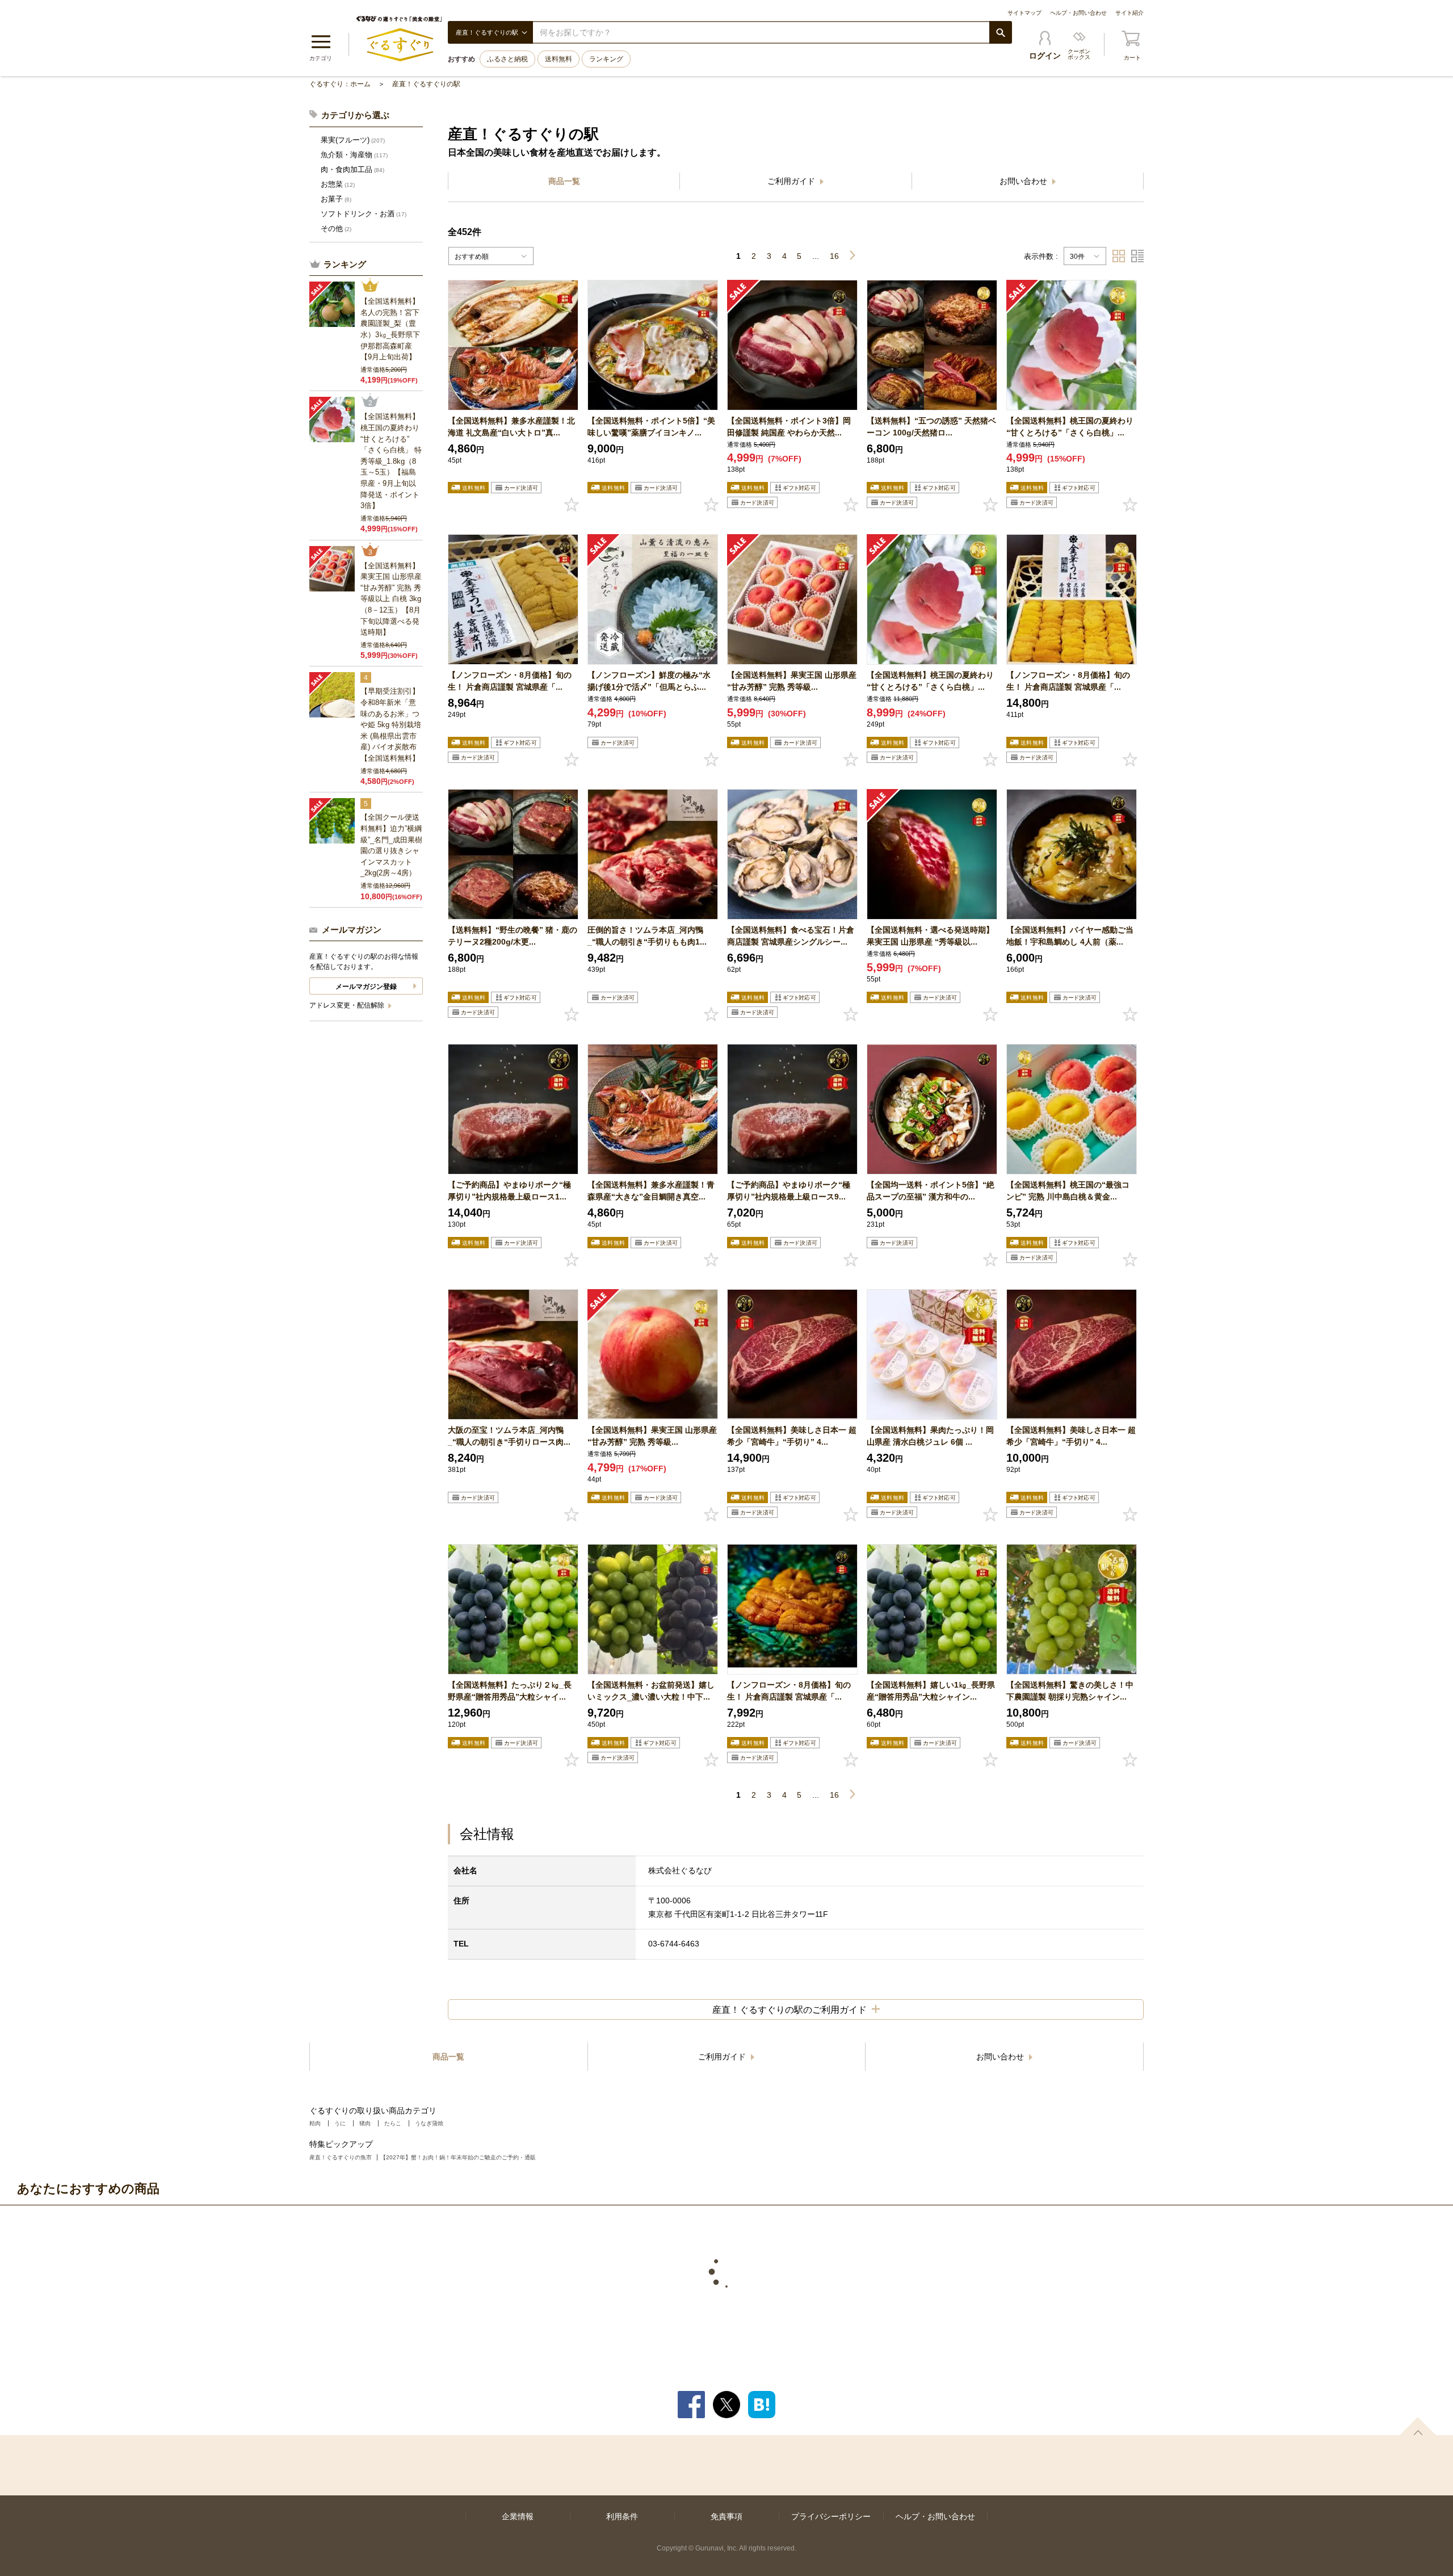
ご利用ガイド (792, 181)
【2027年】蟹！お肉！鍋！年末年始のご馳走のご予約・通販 (458, 2157)
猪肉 (365, 2123)
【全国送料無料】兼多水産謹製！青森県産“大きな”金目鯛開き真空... (651, 1191)
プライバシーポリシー (831, 2516)
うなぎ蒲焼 (429, 2123)
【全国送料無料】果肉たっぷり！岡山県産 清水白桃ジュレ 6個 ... (930, 1436)
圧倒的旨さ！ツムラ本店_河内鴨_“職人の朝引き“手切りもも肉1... (647, 936)
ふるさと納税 (507, 59)
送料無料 (558, 59)
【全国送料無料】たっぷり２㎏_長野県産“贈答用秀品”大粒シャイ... (510, 1691)
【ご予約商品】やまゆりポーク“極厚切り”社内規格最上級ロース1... (509, 1191)
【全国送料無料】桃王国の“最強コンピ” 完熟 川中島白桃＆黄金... (1068, 1191)
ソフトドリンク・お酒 (364, 214)
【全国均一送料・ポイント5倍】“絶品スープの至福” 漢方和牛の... (931, 1191)
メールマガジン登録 (366, 987)
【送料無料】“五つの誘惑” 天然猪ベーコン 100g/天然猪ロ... (931, 427)
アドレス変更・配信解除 (348, 1005)
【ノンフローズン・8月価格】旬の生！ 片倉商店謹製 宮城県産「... (510, 681)
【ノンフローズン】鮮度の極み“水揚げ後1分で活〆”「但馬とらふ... (649, 681)
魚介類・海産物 (354, 155)
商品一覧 (564, 181)
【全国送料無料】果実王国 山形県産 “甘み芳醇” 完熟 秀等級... (792, 681)
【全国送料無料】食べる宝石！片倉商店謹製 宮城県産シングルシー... (791, 936)
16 (834, 256)
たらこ (393, 2123)
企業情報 (518, 2516)
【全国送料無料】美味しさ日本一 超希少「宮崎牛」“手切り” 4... (792, 1436)
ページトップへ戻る (1418, 2426)
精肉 (315, 2123)
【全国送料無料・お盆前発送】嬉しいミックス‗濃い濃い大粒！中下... (651, 1691)
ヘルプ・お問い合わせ (1078, 13)
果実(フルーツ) (353, 140)
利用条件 (622, 2516)
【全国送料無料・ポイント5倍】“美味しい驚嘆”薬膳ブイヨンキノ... (651, 427)
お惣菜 (338, 184)
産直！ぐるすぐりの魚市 (341, 2157)
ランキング (606, 59)
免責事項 (726, 2516)
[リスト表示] (1137, 256)
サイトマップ (1024, 13)
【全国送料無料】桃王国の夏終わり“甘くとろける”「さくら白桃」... (1070, 427)
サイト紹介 (1129, 13)
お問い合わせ (1024, 181)
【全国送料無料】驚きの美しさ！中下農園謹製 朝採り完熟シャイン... (1070, 1691)
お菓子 (336, 199)
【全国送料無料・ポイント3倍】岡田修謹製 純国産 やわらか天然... (789, 427)
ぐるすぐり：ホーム (340, 84)
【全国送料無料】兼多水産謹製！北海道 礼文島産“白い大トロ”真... (511, 427)
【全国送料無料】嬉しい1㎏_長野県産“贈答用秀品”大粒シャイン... (931, 1691)
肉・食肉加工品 (352, 169)
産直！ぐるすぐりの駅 (426, 84)
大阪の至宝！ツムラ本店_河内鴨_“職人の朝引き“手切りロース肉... (509, 1436)
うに (340, 2123)
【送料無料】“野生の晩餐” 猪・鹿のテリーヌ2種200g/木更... (513, 936)
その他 (336, 228)
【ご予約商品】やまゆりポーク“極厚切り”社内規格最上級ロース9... (789, 1191)
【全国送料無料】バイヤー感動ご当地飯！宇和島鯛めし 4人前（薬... (1070, 936)
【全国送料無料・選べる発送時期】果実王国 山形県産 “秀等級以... (930, 936)
